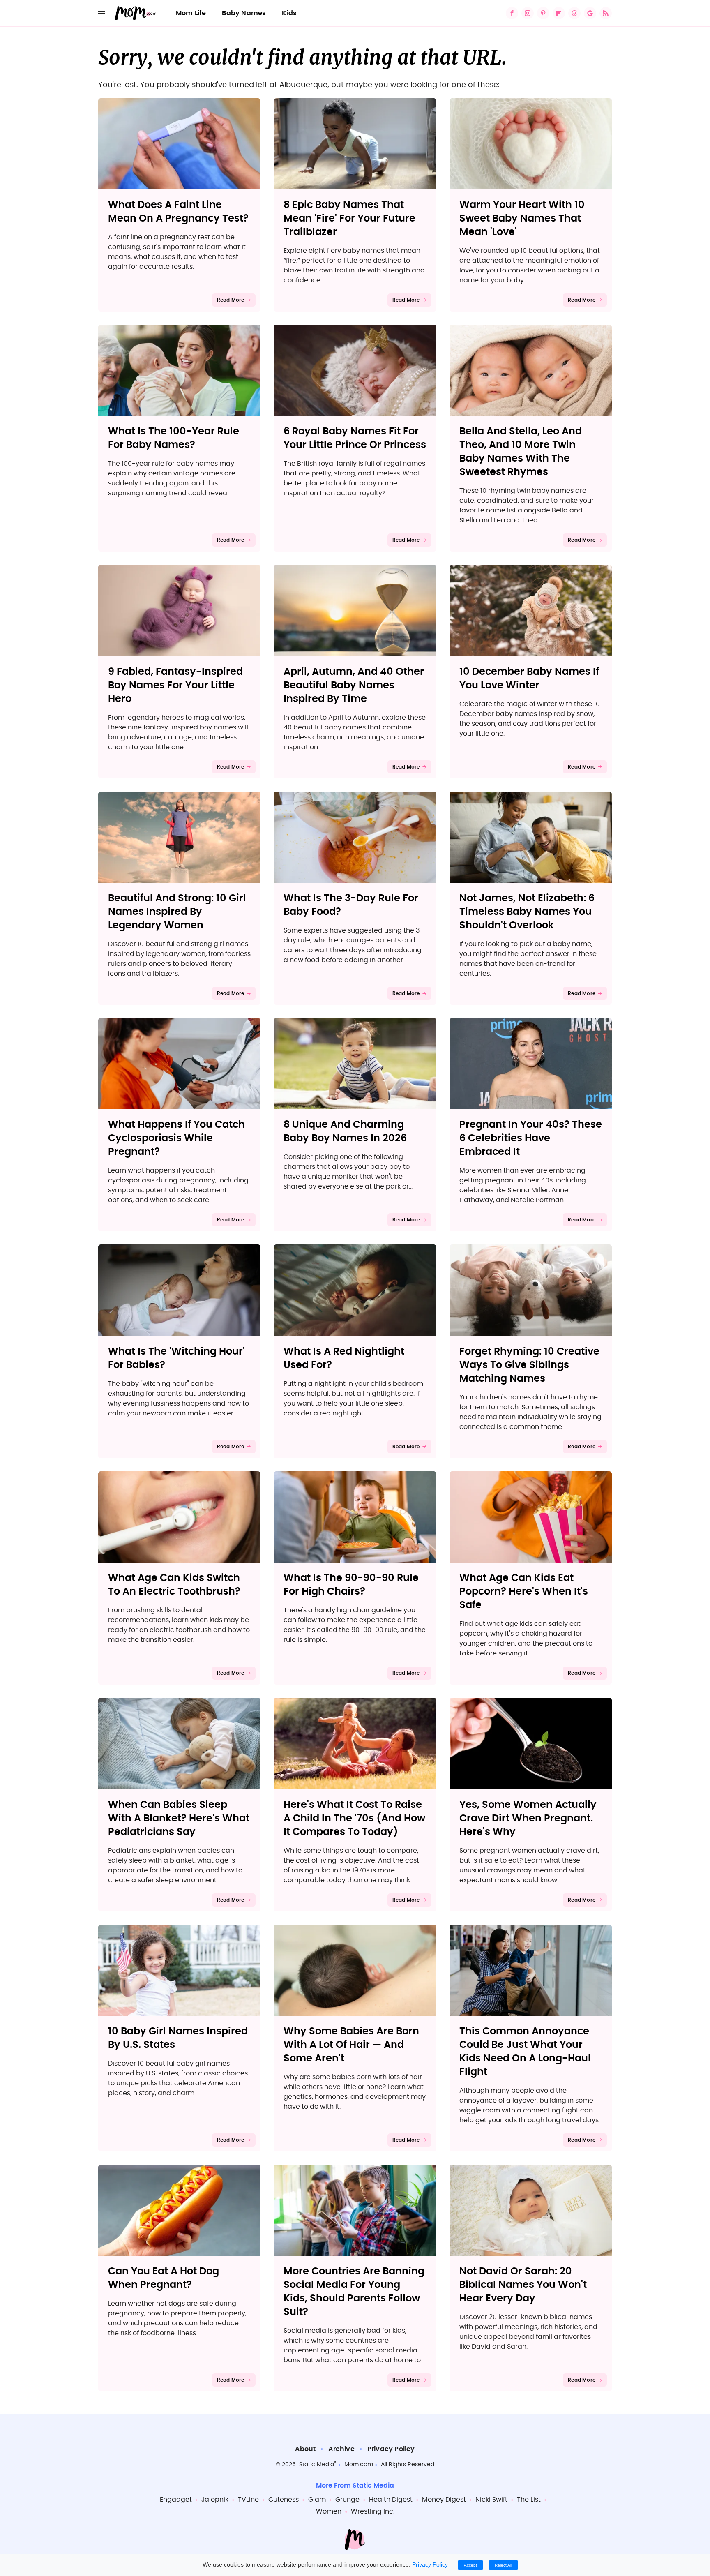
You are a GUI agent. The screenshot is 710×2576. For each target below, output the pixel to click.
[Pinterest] (543, 13)
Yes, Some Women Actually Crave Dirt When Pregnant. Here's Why (528, 1819)
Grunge (347, 2500)
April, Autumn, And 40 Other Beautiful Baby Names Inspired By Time (354, 686)
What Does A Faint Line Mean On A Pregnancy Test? (178, 212)
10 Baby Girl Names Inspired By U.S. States (178, 2038)
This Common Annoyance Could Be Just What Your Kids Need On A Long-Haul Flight (525, 2052)
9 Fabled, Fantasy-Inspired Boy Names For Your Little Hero (175, 686)
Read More (231, 300)
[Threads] (574, 13)
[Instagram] (528, 13)
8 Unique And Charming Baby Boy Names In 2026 (345, 1132)
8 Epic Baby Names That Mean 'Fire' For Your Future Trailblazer (349, 219)
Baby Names (244, 13)
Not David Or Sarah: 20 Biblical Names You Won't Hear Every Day (523, 2285)
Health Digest (391, 2500)
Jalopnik (215, 2500)
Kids (289, 13)
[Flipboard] (559, 13)
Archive (341, 2449)
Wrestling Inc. (373, 2511)
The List (529, 2500)
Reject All (503, 2565)
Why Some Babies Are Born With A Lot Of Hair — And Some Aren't (351, 2045)
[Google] (590, 13)
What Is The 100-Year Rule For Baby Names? (174, 438)
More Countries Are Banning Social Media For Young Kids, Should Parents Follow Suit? (354, 2292)
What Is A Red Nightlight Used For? (344, 1358)
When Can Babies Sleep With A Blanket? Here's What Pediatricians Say (179, 1819)
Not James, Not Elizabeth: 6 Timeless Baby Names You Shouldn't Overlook (527, 912)
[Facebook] (512, 13)
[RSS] (606, 13)
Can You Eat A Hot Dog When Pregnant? (164, 2278)
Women (329, 2511)
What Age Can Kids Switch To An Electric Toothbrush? (174, 1585)
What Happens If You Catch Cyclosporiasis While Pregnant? (176, 1138)
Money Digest (444, 2500)
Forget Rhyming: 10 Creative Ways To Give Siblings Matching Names (529, 1365)
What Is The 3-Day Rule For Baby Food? (351, 905)
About (305, 2449)
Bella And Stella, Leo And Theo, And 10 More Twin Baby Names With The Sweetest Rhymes (521, 452)
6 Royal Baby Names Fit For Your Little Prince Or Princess (355, 438)
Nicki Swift (491, 2500)
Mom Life (191, 13)
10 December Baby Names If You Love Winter (529, 679)
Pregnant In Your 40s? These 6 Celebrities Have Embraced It (531, 1138)
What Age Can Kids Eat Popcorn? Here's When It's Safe (524, 1592)
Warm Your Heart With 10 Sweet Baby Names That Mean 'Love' (522, 219)
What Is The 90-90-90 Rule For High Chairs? (351, 1585)
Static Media (317, 2465)
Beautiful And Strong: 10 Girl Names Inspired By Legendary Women (177, 912)
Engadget (176, 2500)
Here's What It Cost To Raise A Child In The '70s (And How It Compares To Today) (354, 1819)
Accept (470, 2565)
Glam (317, 2500)
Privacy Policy (391, 2449)
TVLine (248, 2500)
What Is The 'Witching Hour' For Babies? (176, 1358)
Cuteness (284, 2500)
